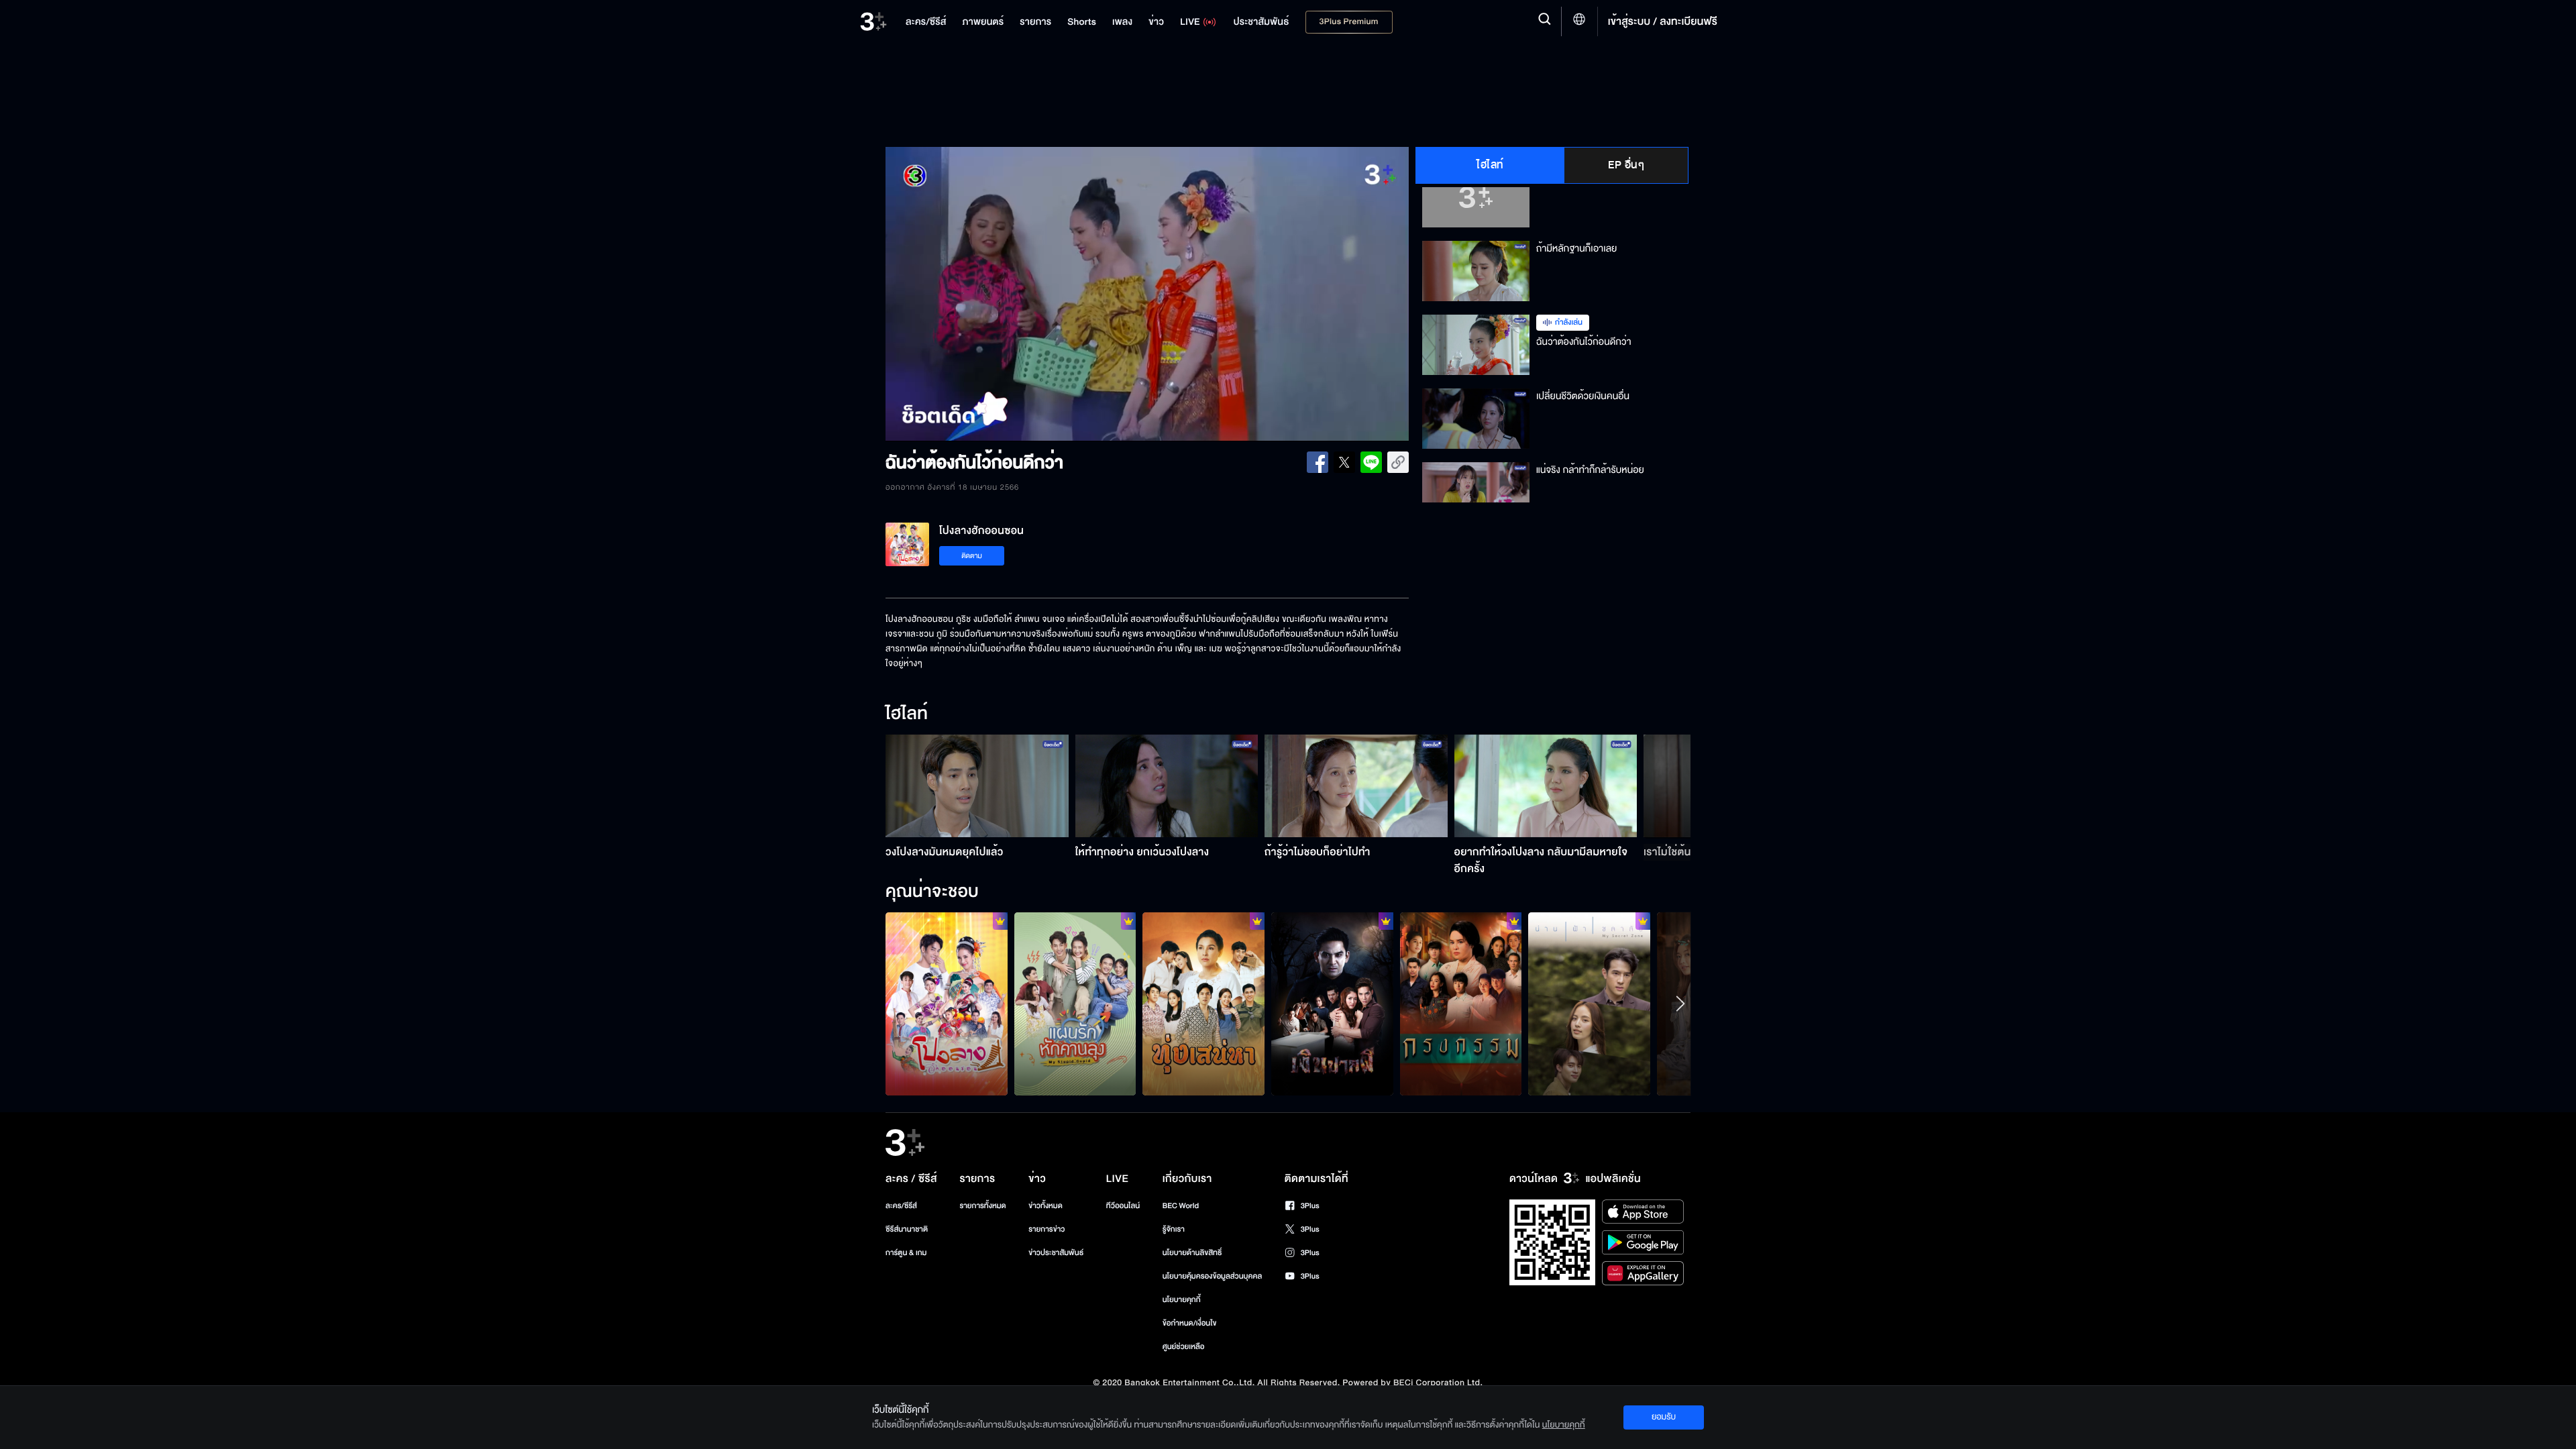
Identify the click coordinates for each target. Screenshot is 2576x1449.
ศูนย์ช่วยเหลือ (1184, 1347)
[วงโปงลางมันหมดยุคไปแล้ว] (977, 786)
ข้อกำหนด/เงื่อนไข (1190, 1323)
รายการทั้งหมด (982, 1206)
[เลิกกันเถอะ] (947, 1004)
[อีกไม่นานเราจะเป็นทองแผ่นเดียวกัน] (1203, 1004)
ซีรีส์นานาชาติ (907, 1229)
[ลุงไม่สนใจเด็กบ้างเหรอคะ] (1075, 1004)
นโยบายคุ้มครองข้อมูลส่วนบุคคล (1213, 1276)
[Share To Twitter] (1344, 462)
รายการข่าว (1046, 1229)
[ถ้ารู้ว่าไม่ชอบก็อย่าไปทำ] (1356, 786)
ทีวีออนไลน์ (1123, 1206)
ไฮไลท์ (1490, 165)
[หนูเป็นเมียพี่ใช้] (1461, 1004)
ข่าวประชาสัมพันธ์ (1056, 1253)
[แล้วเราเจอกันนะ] (1589, 1004)
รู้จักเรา (1174, 1229)
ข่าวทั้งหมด (1045, 1206)
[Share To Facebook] (1318, 462)
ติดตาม (972, 556)
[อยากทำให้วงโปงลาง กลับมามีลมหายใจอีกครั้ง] (1546, 786)
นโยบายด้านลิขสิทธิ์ (1192, 1253)
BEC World (1181, 1206)
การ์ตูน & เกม (906, 1253)
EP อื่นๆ (1626, 165)
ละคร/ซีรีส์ (901, 1206)
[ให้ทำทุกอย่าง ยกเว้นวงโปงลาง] (1167, 786)
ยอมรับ (1664, 1417)
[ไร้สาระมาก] (1332, 1004)
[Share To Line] (1371, 462)
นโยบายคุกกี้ (1182, 1300)
